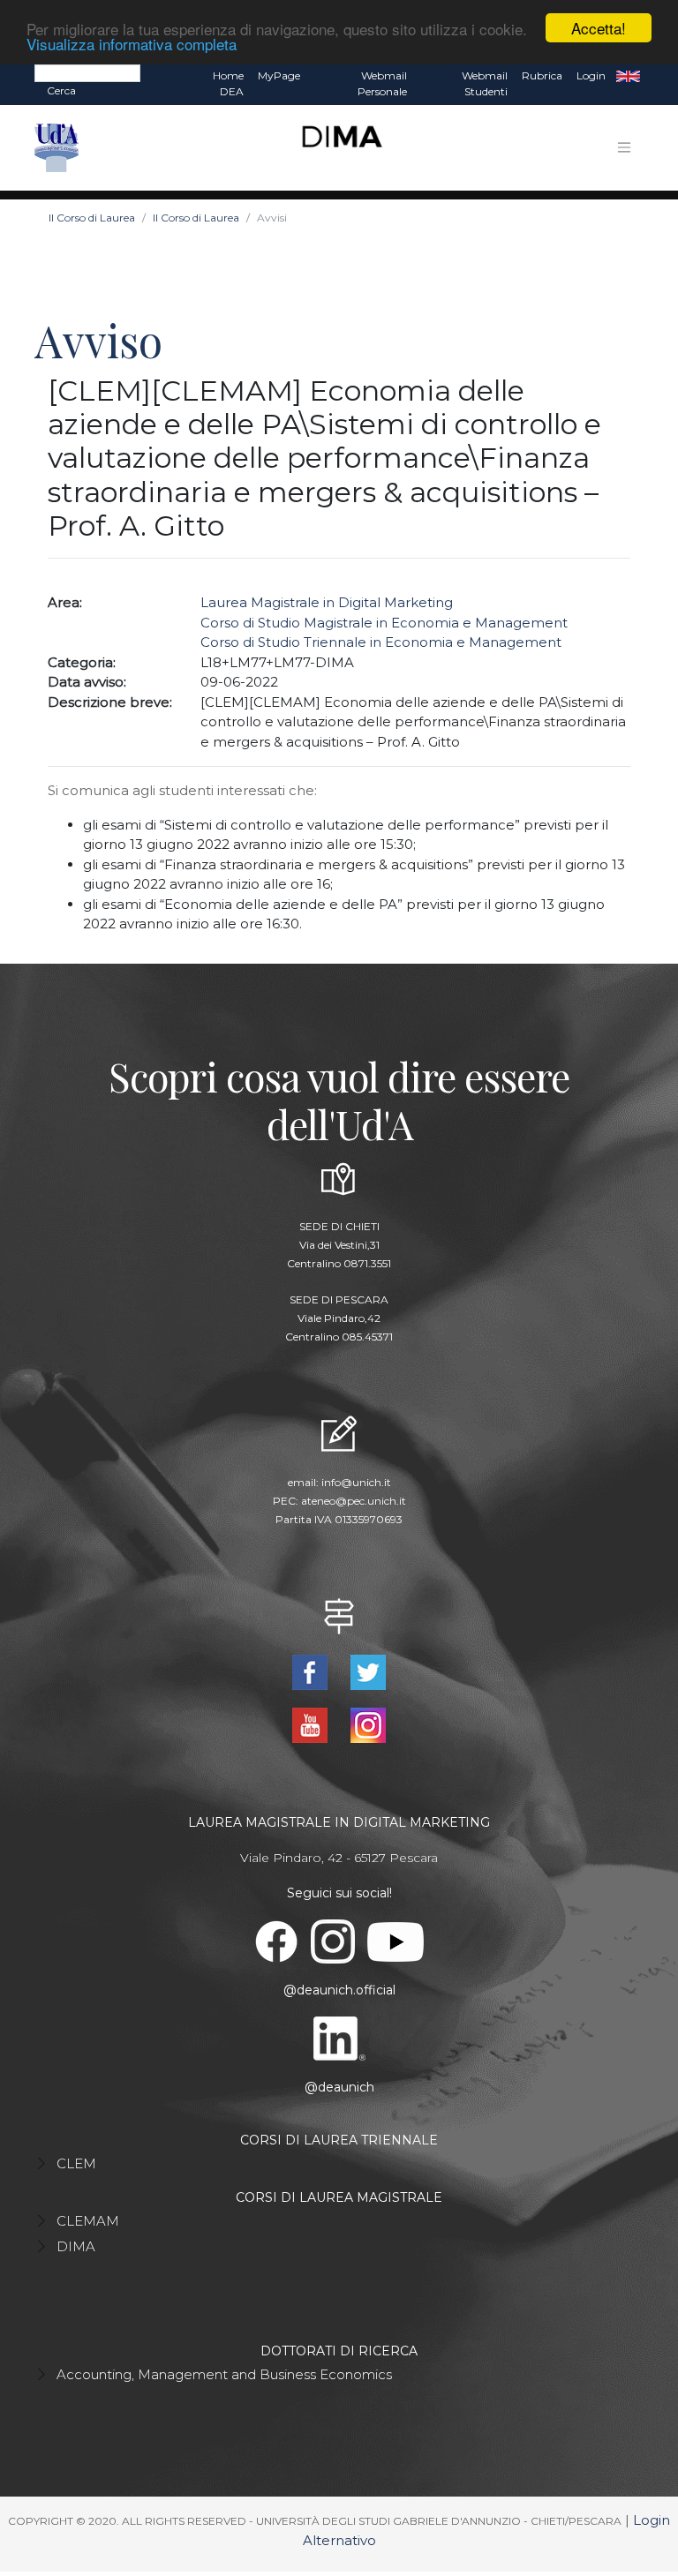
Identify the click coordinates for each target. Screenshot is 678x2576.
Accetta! (599, 28)
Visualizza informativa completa (132, 44)
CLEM (76, 2163)
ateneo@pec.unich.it (354, 1501)
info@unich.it (356, 1482)
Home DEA (228, 83)
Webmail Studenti (485, 83)
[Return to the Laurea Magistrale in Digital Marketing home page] (335, 148)
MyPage (279, 75)
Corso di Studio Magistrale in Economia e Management (384, 623)
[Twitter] (368, 1671)
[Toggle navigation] (624, 147)
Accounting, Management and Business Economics (224, 2374)
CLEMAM (88, 2221)
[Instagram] (368, 1724)
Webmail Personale (382, 83)
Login (591, 75)
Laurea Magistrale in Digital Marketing (327, 602)
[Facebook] (312, 1671)
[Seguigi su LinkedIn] (339, 2038)
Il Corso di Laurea (92, 218)
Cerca (61, 90)
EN (628, 76)
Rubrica (542, 75)
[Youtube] (312, 1724)
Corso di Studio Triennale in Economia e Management (381, 642)
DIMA (76, 2246)
